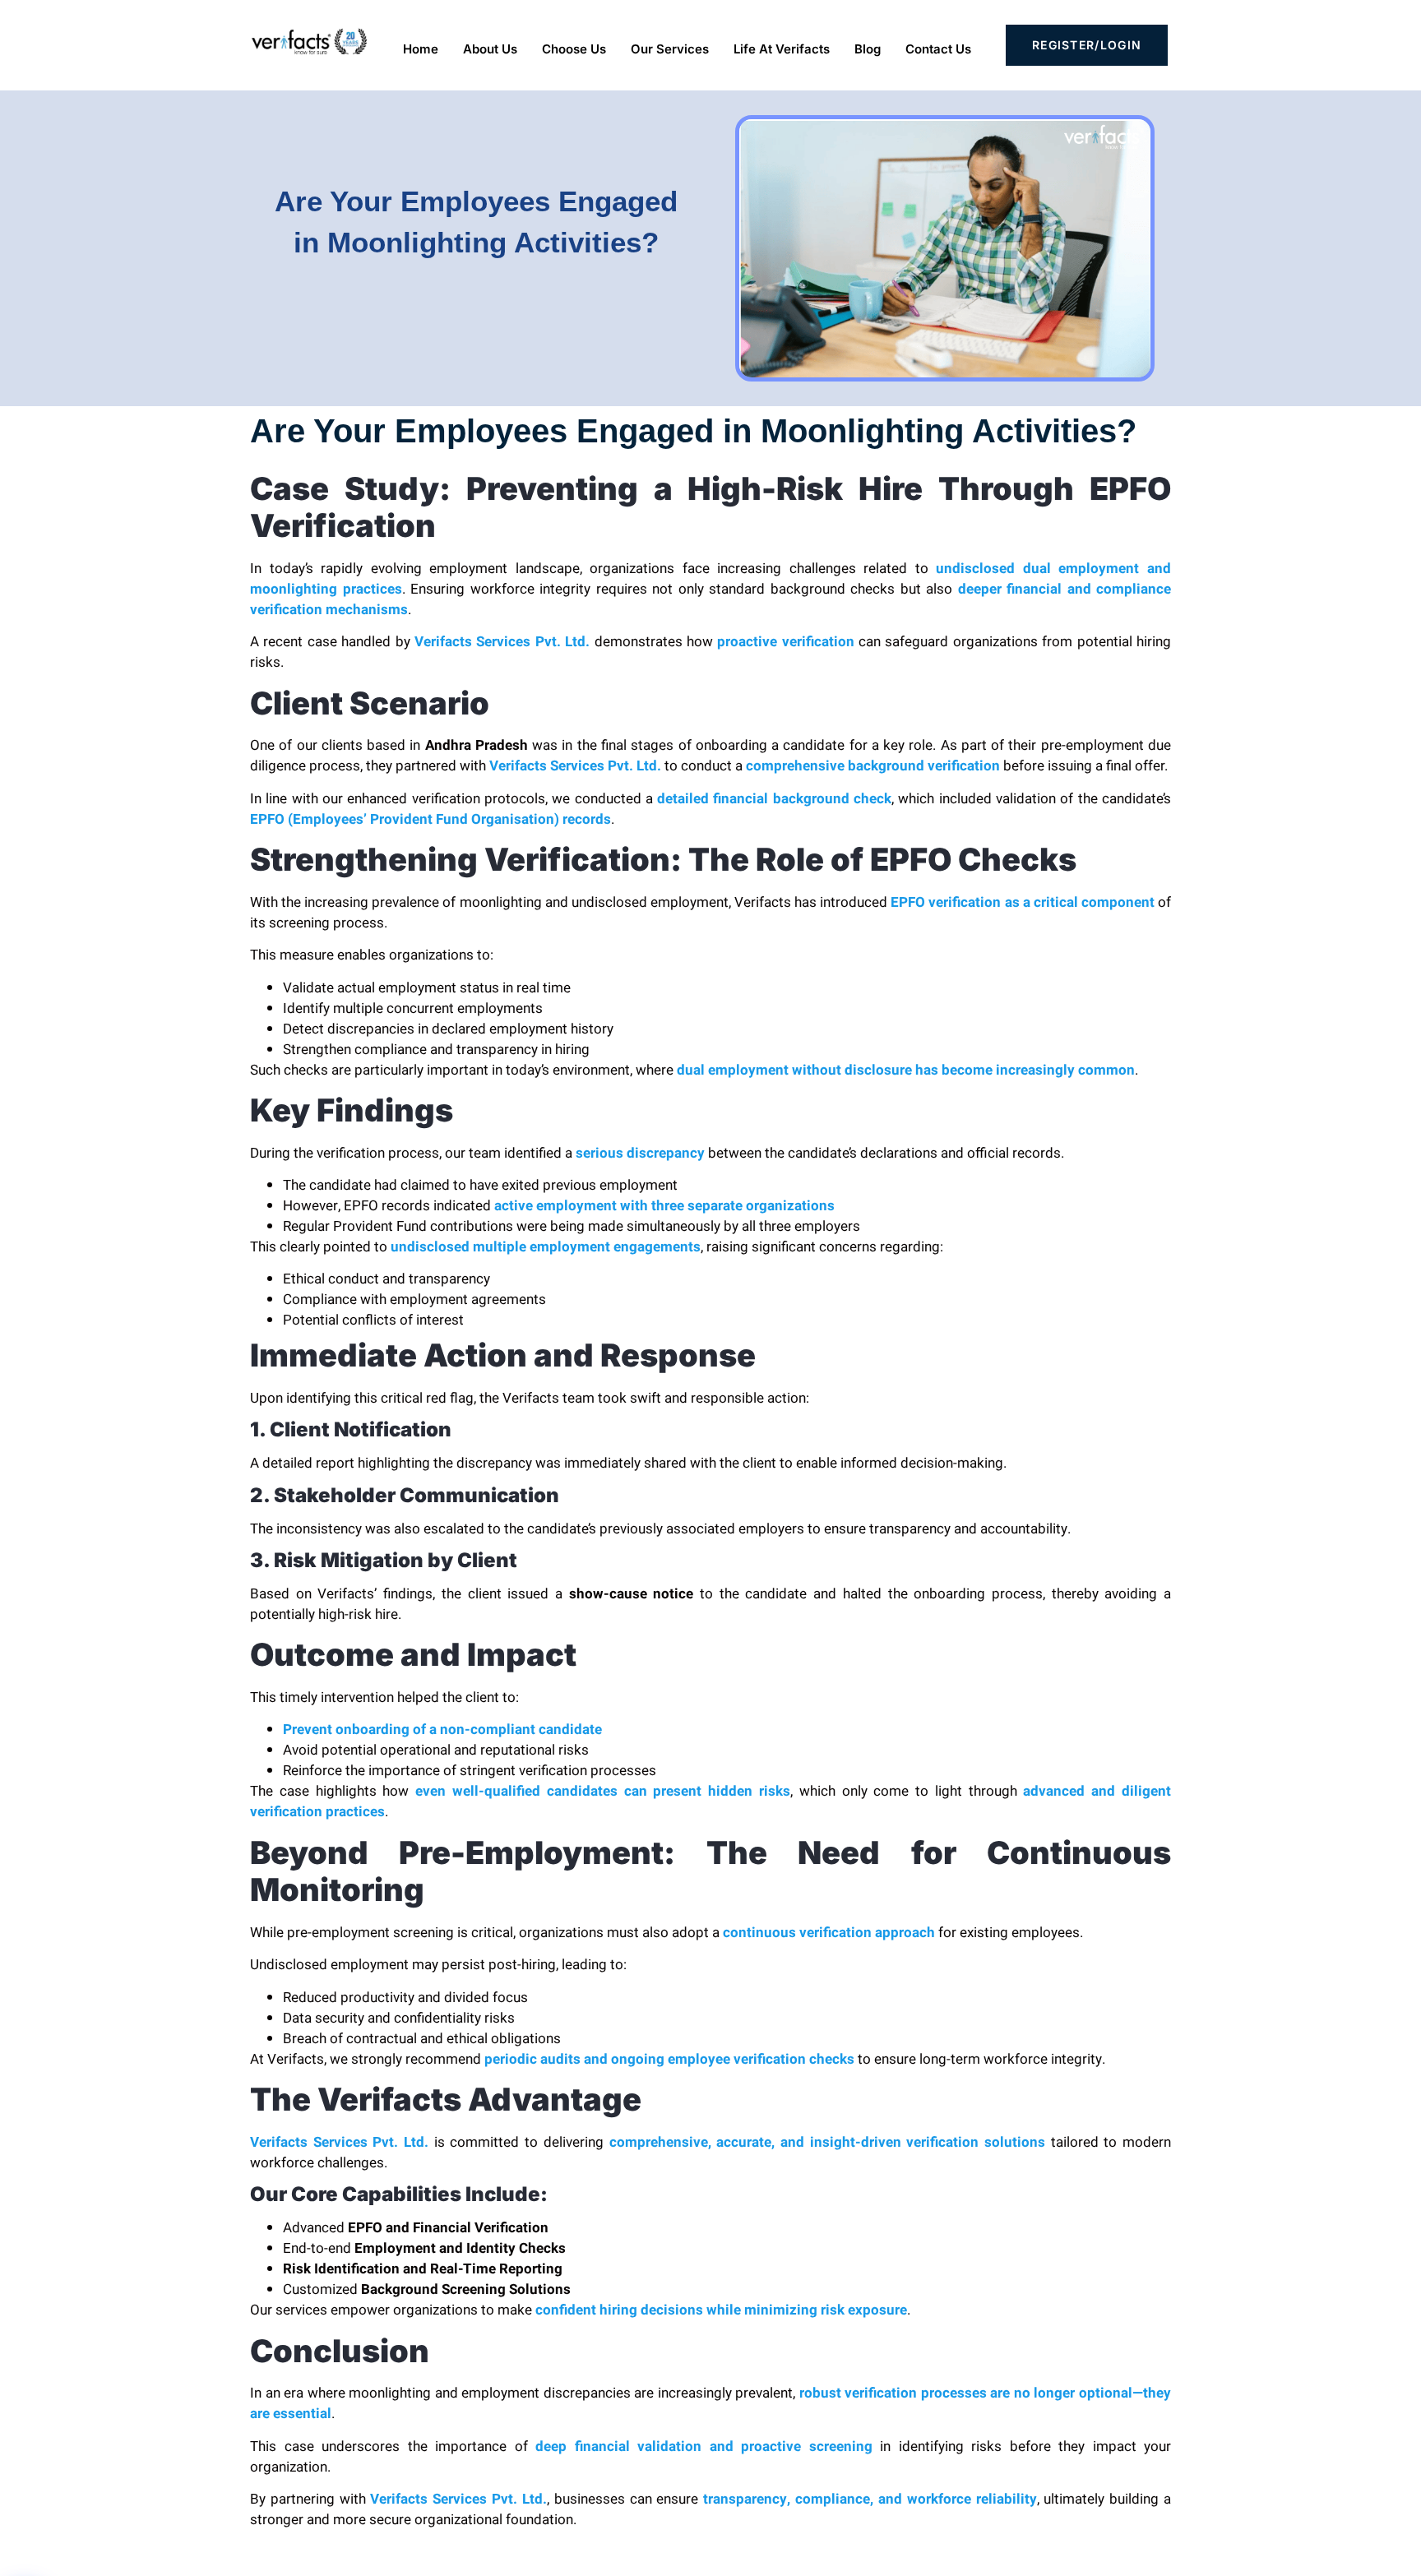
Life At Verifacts (782, 49)
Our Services (670, 49)
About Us (490, 49)
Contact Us (938, 49)
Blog (868, 49)
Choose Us (574, 49)
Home (421, 49)
